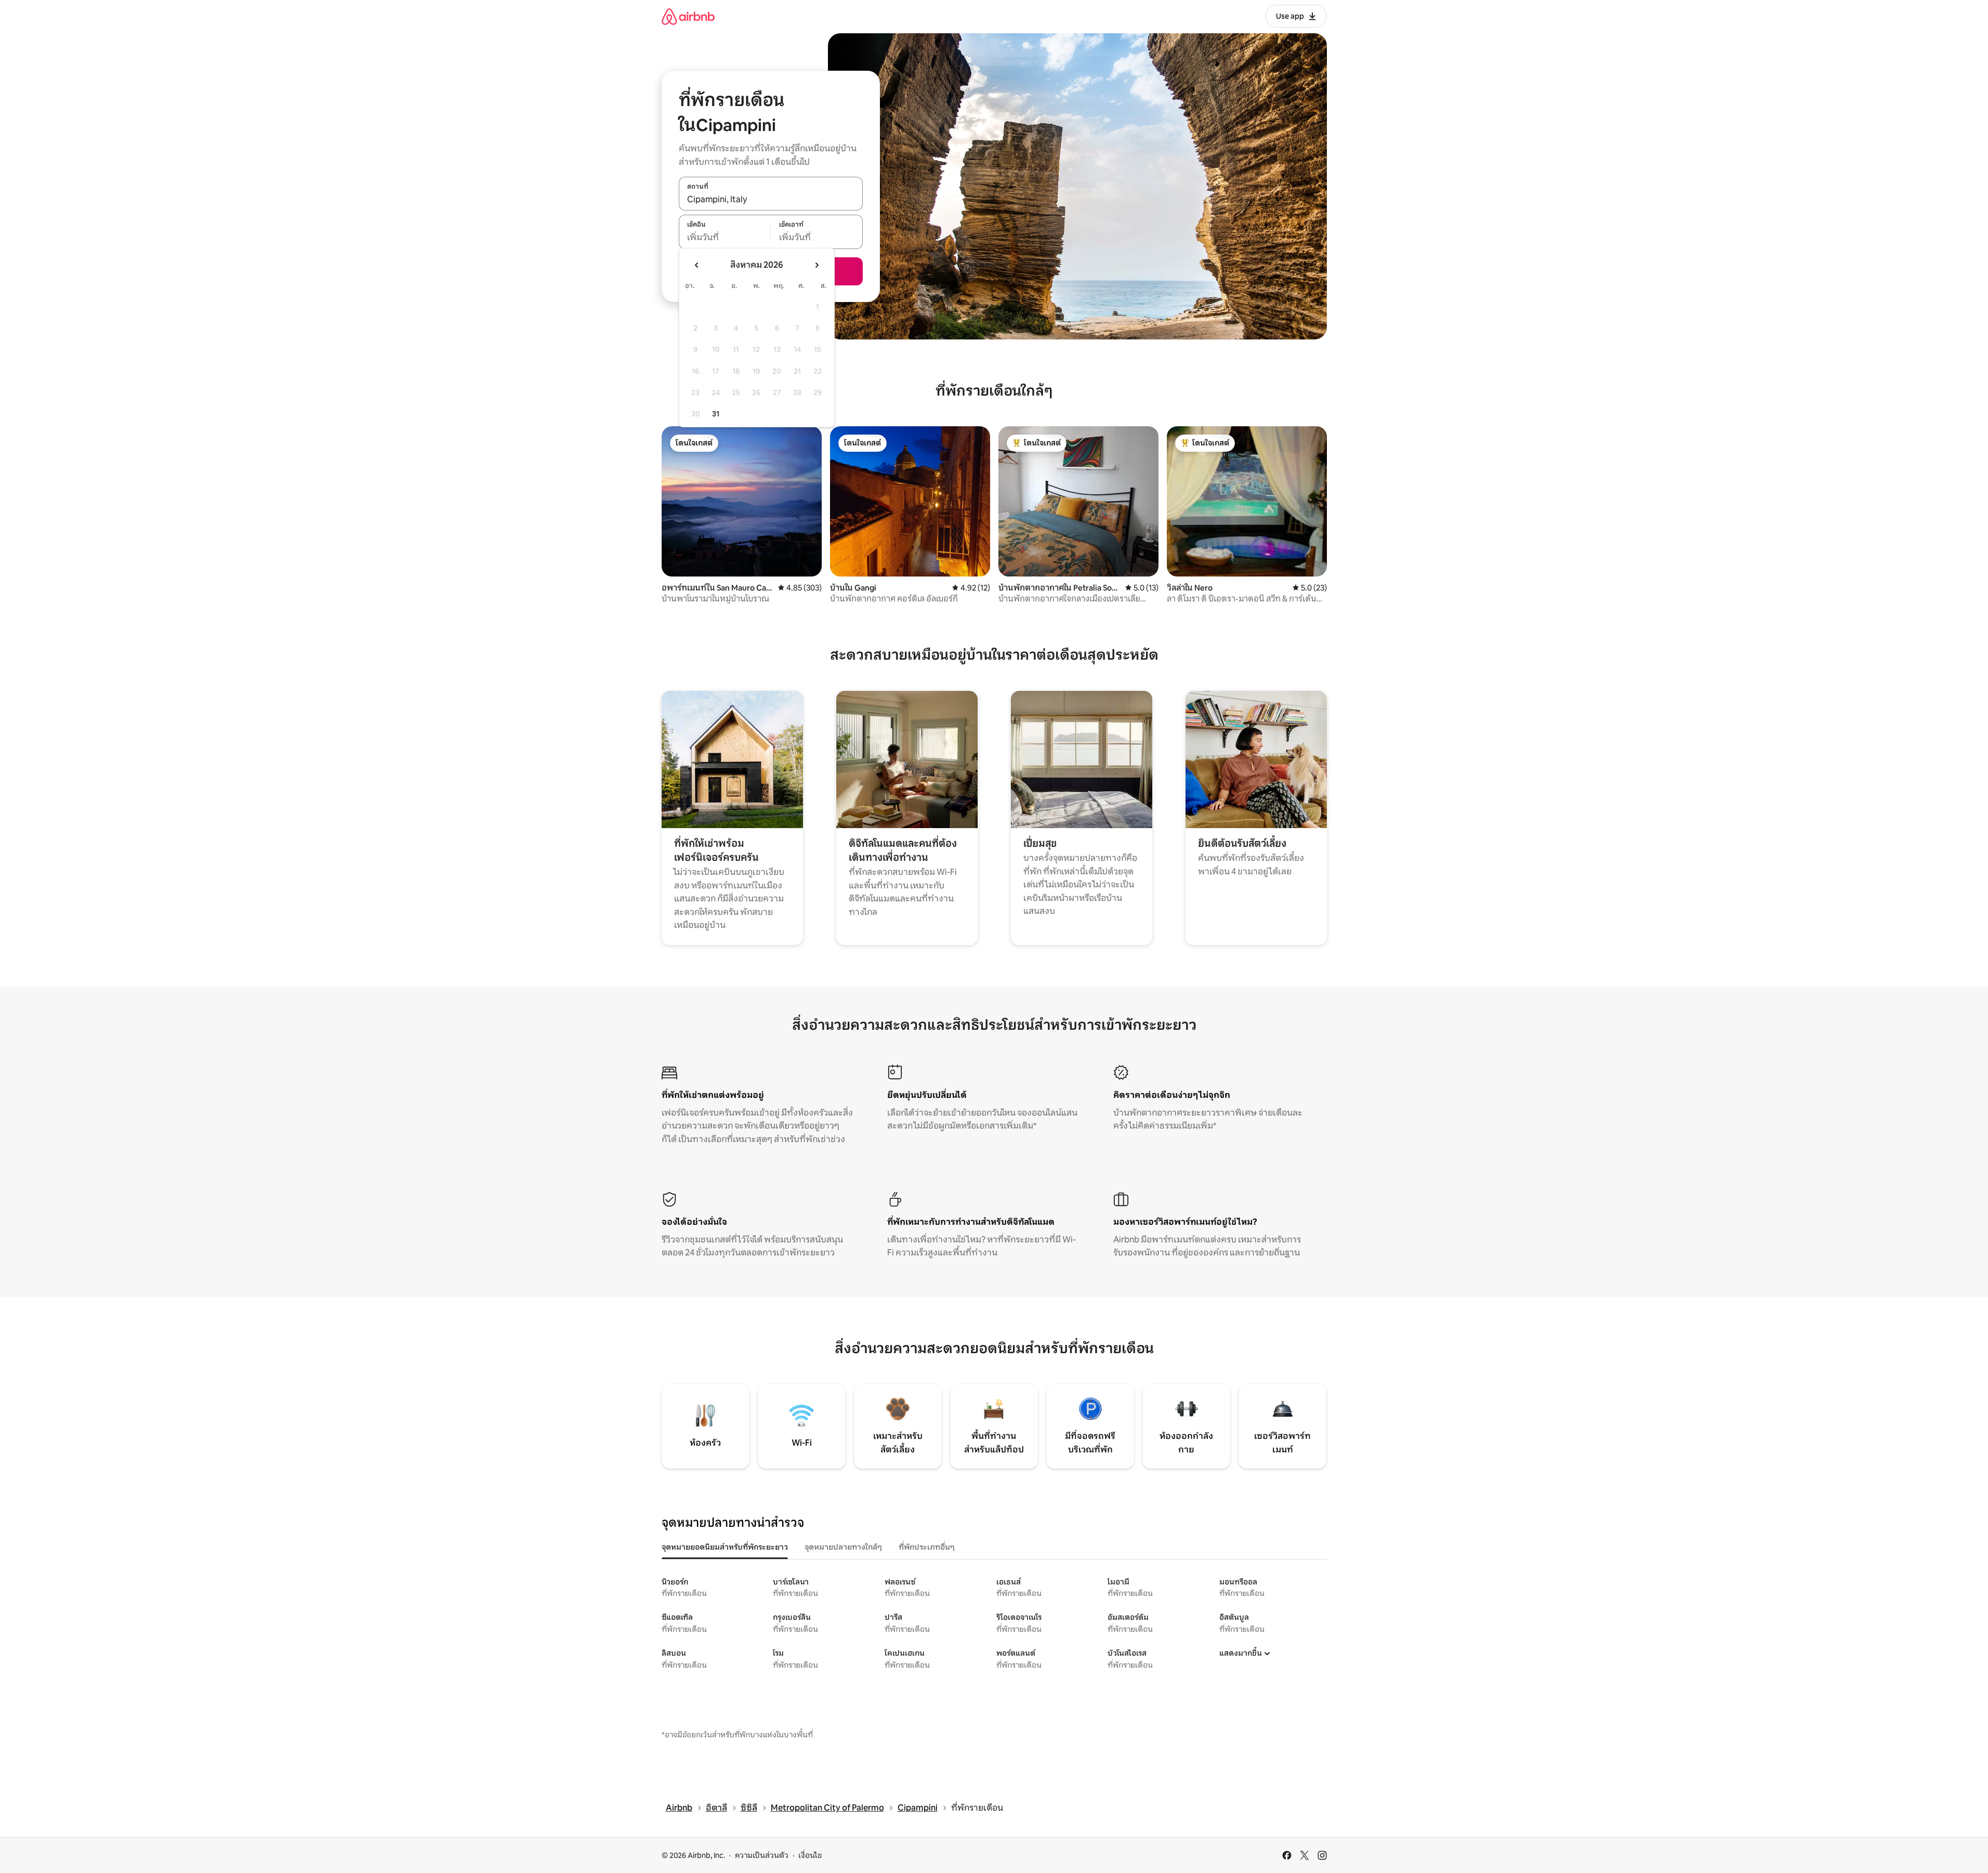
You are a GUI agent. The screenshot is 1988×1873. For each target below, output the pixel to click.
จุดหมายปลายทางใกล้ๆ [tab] (843, 1547)
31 (716, 414)
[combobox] (771, 199)
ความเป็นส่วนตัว (762, 1855)
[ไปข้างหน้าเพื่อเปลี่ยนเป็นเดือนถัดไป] (817, 265)
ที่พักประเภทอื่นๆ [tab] (927, 1547)
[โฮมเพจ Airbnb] (688, 16)
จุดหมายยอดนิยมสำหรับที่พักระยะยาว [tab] (725, 1547)
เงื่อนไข (810, 1855)
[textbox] (725, 238)
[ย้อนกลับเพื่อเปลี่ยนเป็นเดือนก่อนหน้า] (697, 265)
